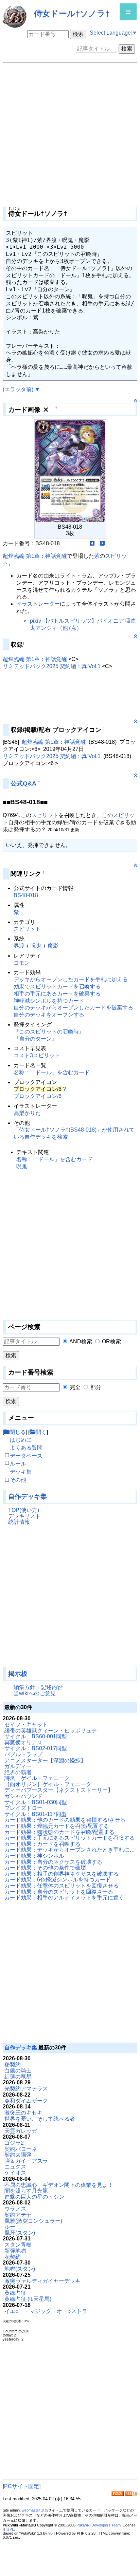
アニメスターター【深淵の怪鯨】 (45, 1760)
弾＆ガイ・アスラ (26, 2161)
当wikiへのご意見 (35, 1693)
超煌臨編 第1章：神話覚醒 (35, 556)
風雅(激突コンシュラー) (33, 2221)
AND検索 (81, 1341)
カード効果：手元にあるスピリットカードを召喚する (70, 1838)
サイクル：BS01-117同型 (36, 1814)
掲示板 (18, 1674)
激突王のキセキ (23, 2113)
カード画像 (24, 410)
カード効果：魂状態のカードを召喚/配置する (59, 1832)
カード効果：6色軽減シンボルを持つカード (58, 1880)
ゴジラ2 (14, 2143)
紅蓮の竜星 (18, 2077)
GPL (10, 2529)
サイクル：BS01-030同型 (36, 1802)
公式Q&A (23, 783)
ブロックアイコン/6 (38, 1096)
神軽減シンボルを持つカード (49, 1001)
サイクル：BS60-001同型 (36, 1736)
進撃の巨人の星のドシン (34, 2197)
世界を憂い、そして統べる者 (40, 2119)
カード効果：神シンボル (34, 1856)
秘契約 (13, 2064)
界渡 (19, 946)
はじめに (21, 1440)
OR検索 (111, 1341)
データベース (26, 1456)
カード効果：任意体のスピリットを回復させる (62, 1886)
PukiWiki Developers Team (99, 2525)
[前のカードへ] (92, 543)
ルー (10, 2227)
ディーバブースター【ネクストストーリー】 (59, 1790)
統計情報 (19, 1522)
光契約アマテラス (26, 2089)
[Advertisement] (37, 1599)
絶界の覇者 (18, 1772)
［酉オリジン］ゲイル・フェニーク (48, 1784)
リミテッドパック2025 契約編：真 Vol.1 (52, 666)
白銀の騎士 (18, 2071)
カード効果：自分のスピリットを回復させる (59, 1892)
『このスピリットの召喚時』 (49, 1032)
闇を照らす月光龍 (26, 2191)
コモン (22, 963)
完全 (75, 1387)
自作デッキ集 (28, 1497)
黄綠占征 (15, 2293)
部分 (96, 1387)
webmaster (31, 2510)
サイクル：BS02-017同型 (36, 1748)
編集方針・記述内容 (38, 1687)
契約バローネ (21, 2149)
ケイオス (15, 2173)
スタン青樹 (18, 2245)
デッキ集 (21, 1472)
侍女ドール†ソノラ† (72, 13)
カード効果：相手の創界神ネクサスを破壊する (62, 1874)
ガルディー (18, 1766)
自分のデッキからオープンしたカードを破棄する (73, 1008)
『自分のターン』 (35, 1039)
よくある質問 (26, 1448)
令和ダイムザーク (26, 2101)
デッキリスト (24, 1516)
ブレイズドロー (23, 1808)
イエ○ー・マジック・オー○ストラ (46, 2311)
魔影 (53, 946)
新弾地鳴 (15, 2251)
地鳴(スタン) (20, 2269)
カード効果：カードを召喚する (42, 1844)
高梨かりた (27, 1113)
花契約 (13, 2257)
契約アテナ (18, 2215)
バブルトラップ (23, 1754)
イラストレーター (38, 604)
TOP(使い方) (24, 1510)
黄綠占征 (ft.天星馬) (28, 2299)
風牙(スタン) (20, 2233)
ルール (18, 1464)
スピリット (45, 815)
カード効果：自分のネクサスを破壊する (53, 1862)
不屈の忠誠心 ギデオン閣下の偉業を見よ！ (59, 2185)
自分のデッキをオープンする (49, 1015)
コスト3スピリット (37, 1055)
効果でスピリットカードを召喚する (57, 987)
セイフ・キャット (26, 1725)
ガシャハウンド (23, 1796)
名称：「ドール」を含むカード (52, 1072)
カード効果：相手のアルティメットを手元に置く (64, 1898)
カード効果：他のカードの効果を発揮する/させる (65, 1820)
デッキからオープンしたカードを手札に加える (71, 979)
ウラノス (15, 2209)
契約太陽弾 (18, 2155)
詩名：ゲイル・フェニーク (37, 1778)
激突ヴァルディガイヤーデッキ (42, 2281)
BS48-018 (26, 895)
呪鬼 (36, 946)
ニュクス (15, 2167)
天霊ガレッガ (21, 2131)
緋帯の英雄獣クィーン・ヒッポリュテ (51, 1731)
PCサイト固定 (22, 2486)
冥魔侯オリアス (23, 1742)
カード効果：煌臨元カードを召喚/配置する (57, 1826)
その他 (18, 1480)
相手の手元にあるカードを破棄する (57, 994)
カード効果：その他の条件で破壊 (45, 1868)
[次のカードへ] (102, 543)
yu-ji (52, 2533)
